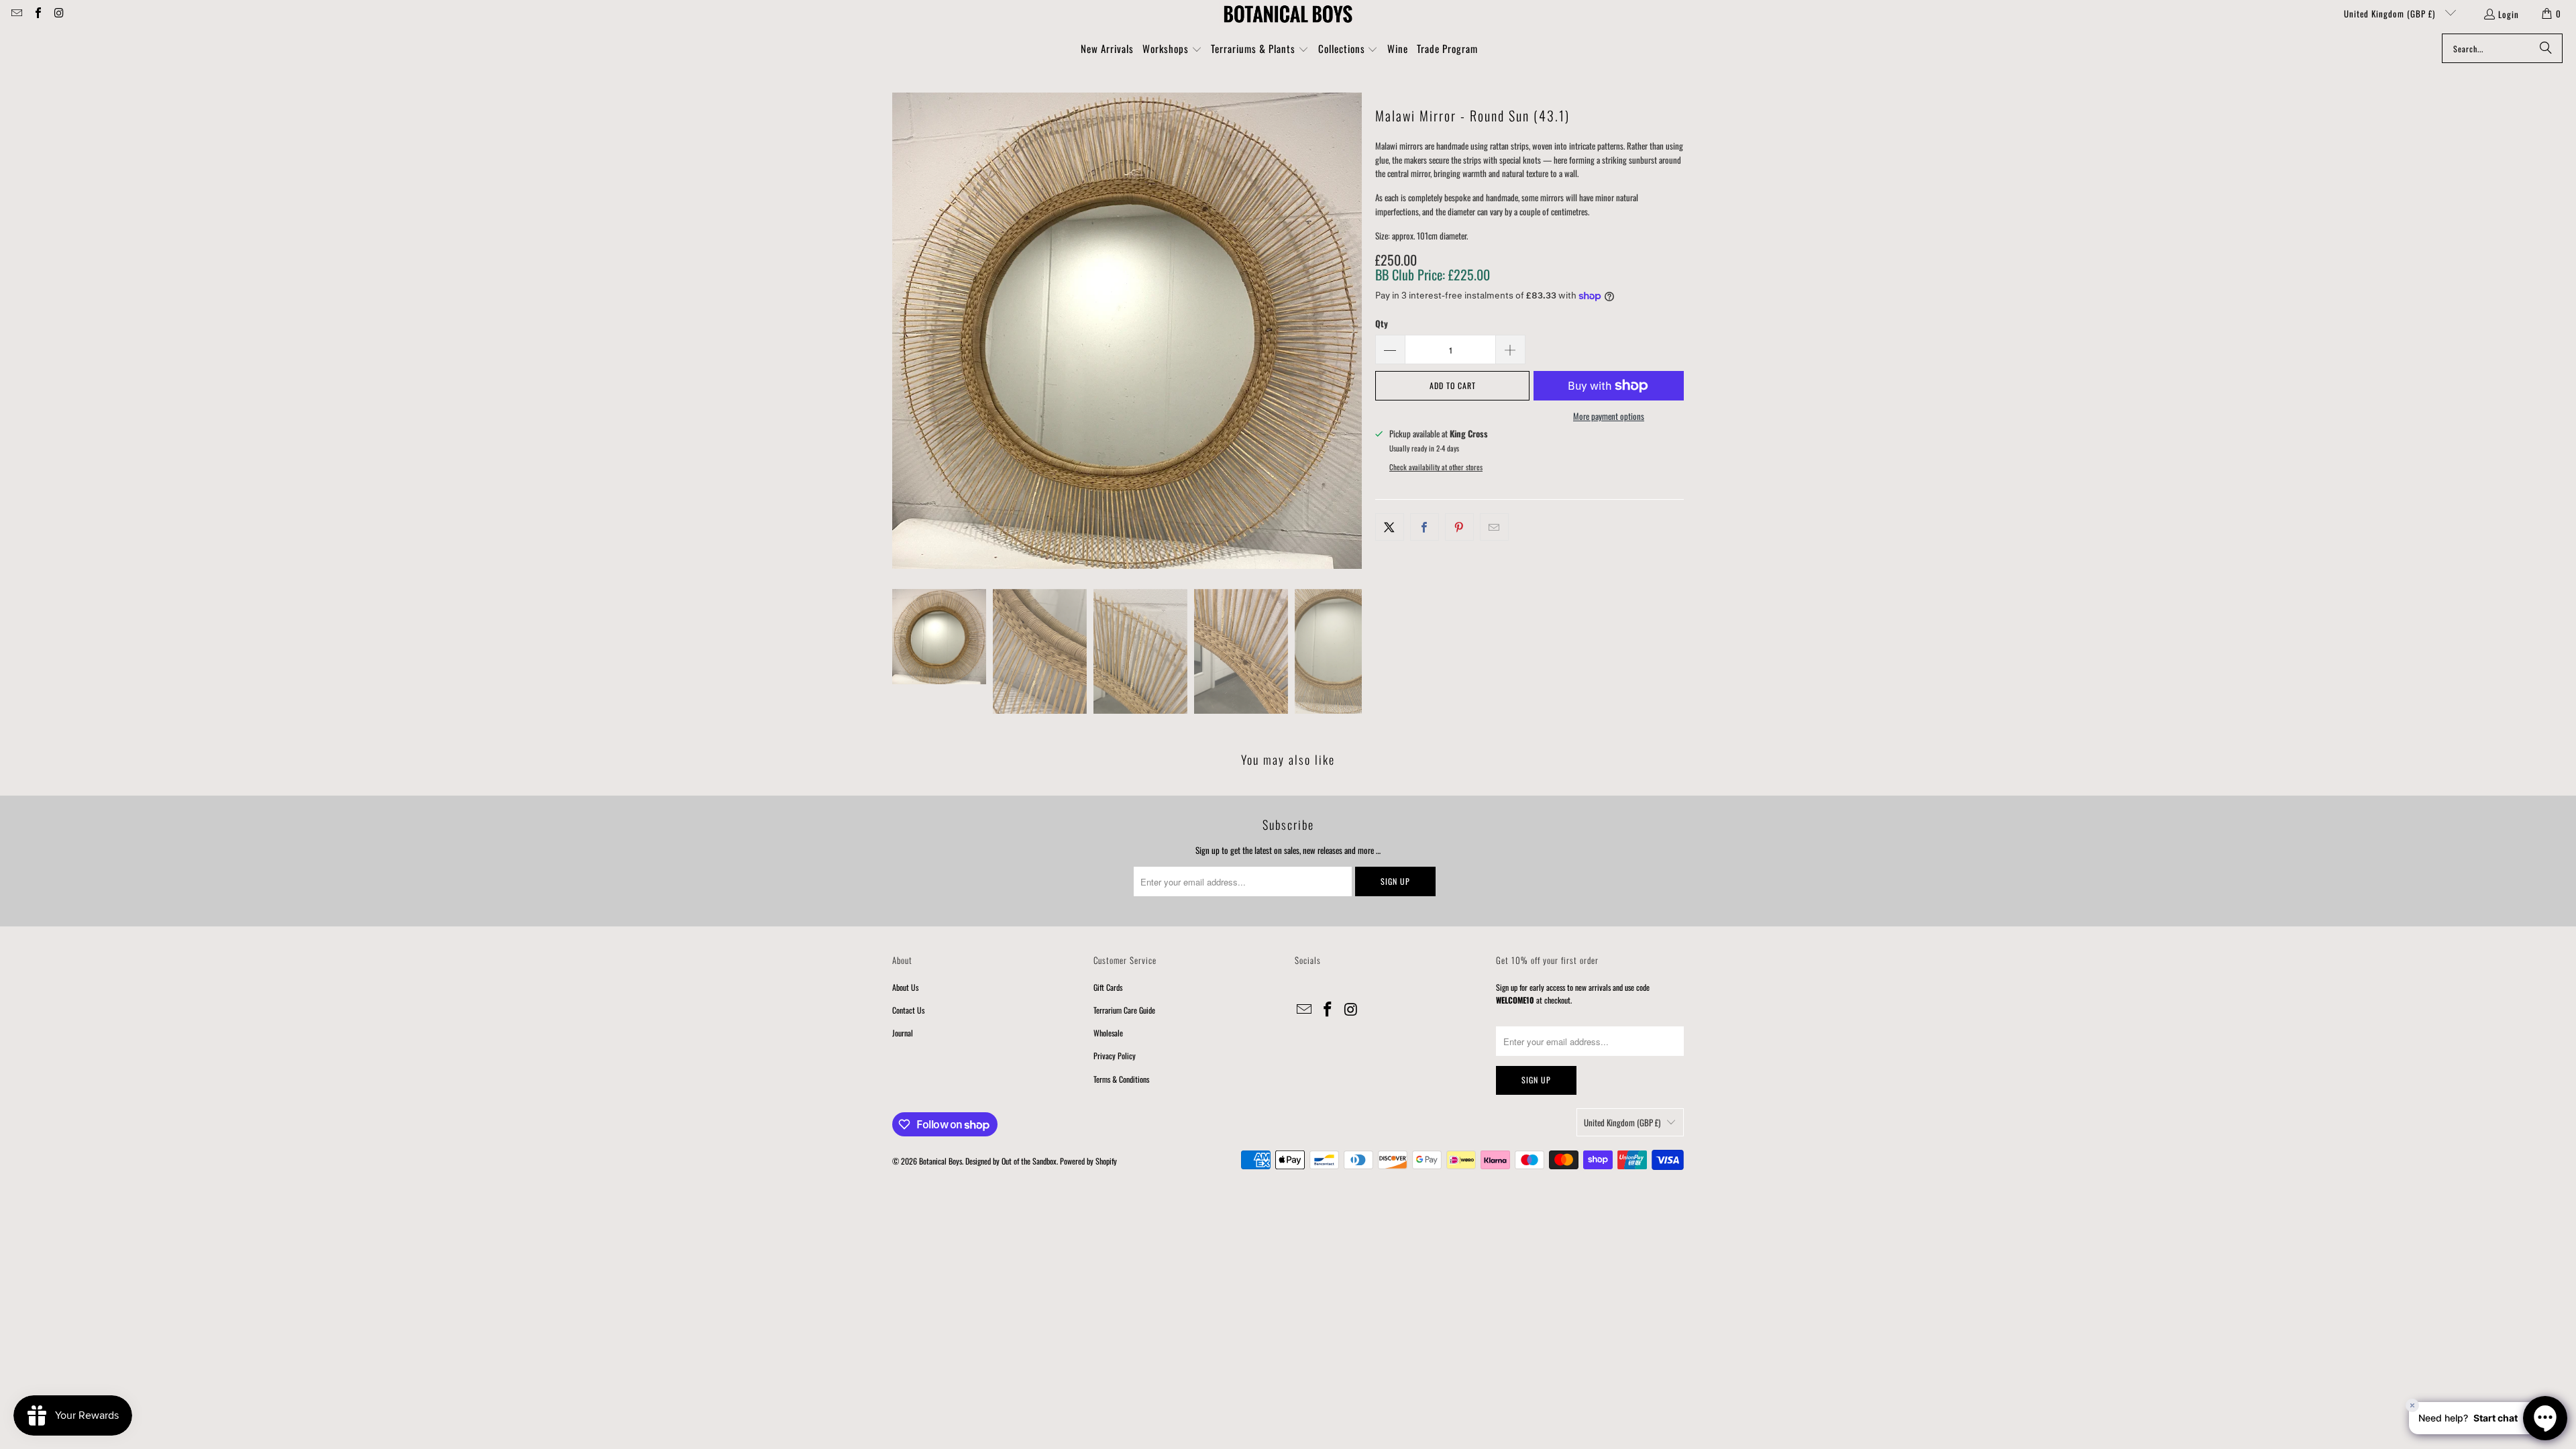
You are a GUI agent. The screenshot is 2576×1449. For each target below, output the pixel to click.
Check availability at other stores (1436, 467)
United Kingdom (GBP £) (2391, 13)
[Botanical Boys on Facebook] (37, 13)
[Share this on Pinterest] (1459, 527)
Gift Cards (1108, 987)
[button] (1172, 50)
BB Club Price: (1433, 274)
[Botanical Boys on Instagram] (58, 13)
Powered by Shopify (1088, 1161)
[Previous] (902, 331)
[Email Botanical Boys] (16, 13)
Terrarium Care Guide (1124, 1010)
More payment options (1609, 416)
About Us (905, 987)
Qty (1382, 323)
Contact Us (908, 1010)
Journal (903, 1033)
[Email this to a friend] (1494, 527)
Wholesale (1108, 1033)
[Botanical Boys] (1288, 13)
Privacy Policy (1115, 1056)
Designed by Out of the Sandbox (1011, 1161)
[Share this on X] (1390, 527)
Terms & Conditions (1121, 1079)
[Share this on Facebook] (1425, 527)
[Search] (2546, 48)
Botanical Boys (941, 1161)
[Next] (1352, 331)
